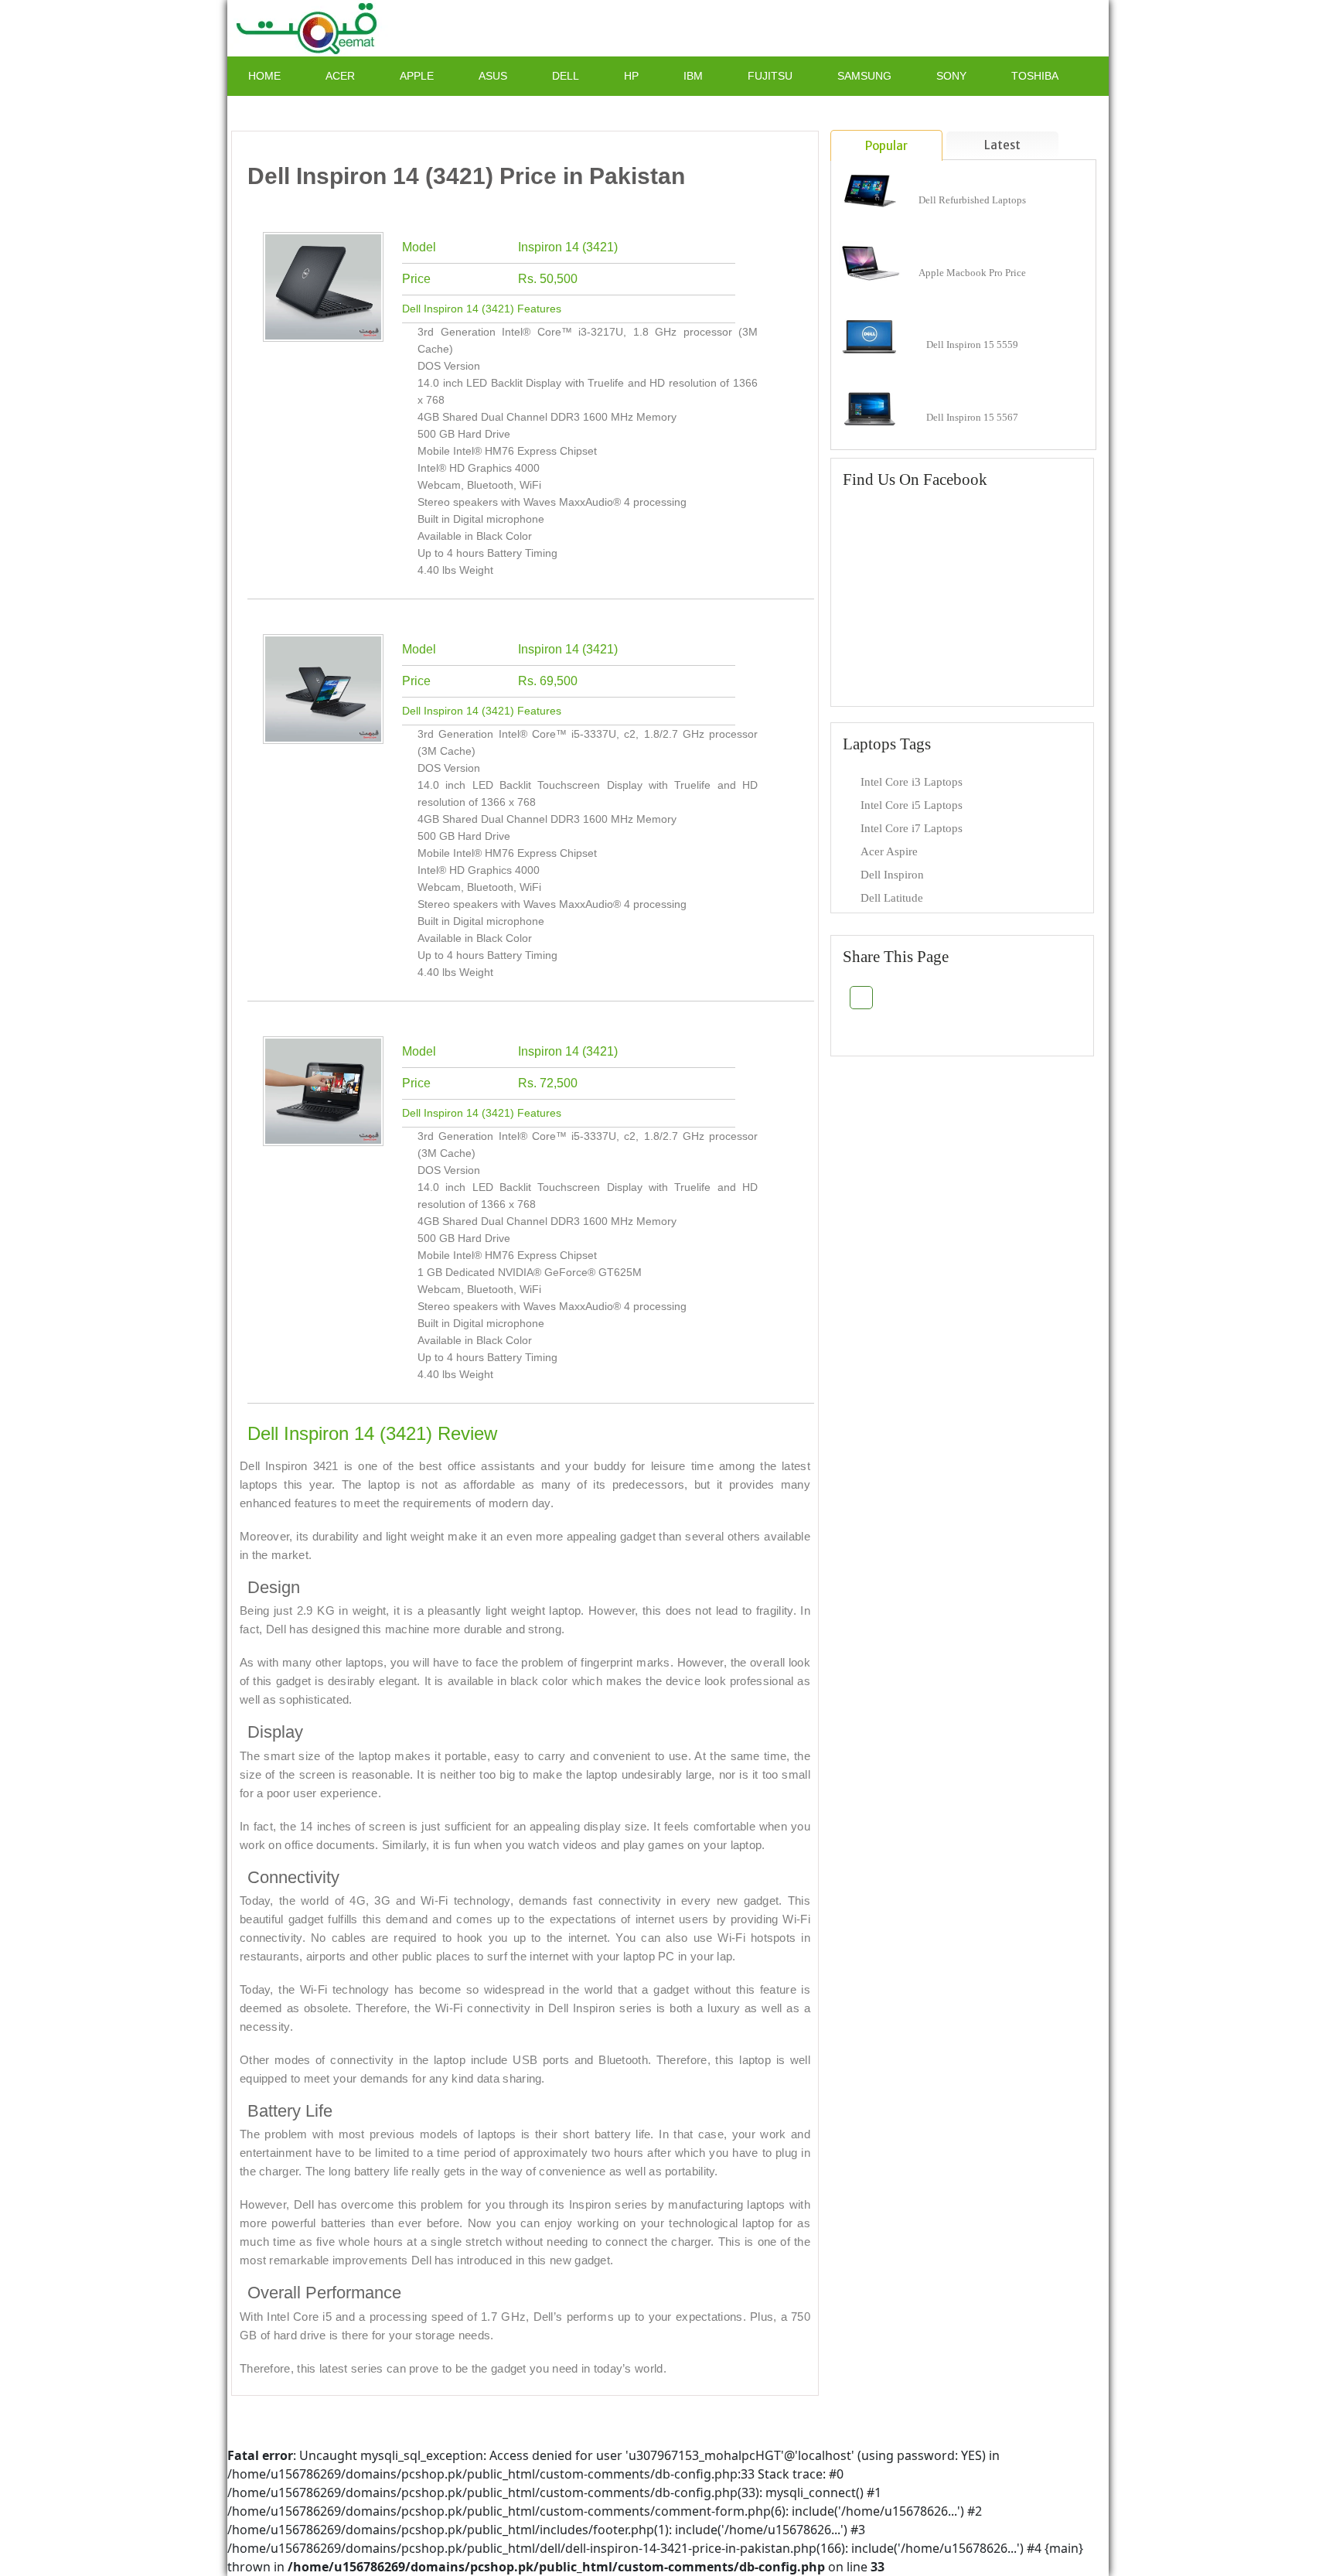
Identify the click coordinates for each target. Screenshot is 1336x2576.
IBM (693, 76)
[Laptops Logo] (309, 27)
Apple (417, 76)
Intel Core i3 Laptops (912, 782)
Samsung (864, 76)
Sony (951, 76)
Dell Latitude (892, 898)
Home (264, 76)
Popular (886, 146)
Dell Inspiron (892, 875)
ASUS (493, 76)
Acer (340, 76)
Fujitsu (770, 76)
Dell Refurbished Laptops (972, 200)
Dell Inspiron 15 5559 (972, 345)
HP (631, 76)
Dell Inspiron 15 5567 (972, 417)
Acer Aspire (889, 851)
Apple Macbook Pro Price (972, 273)
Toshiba (1035, 76)
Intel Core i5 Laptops (912, 805)
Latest (1002, 145)
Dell (566, 76)
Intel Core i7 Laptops (912, 828)
